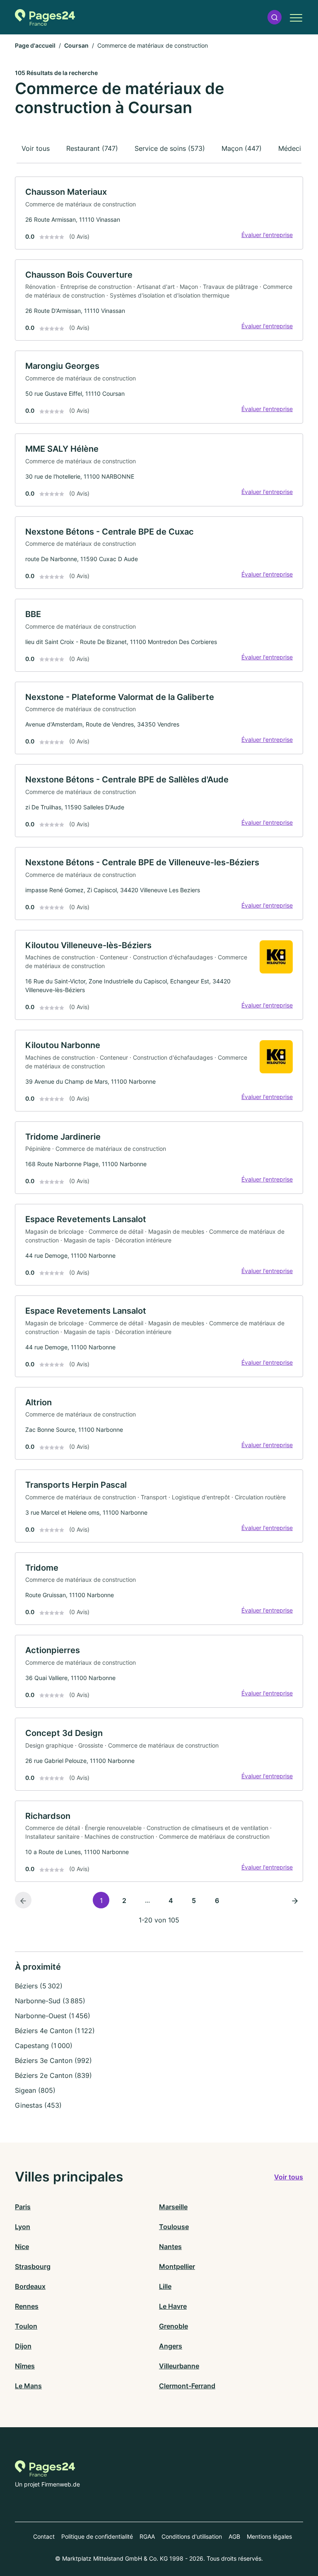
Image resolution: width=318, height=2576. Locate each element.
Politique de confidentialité (97, 2536)
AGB (234, 2536)
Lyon (23, 2227)
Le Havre (173, 2306)
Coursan (76, 45)
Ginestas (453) (38, 2105)
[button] (275, 17)
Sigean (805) (35, 2090)
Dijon (23, 2346)
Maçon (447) (242, 148)
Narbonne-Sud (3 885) (50, 2001)
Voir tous (36, 148)
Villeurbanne (179, 2366)
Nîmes (25, 2366)
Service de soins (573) (170, 148)
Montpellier (177, 2266)
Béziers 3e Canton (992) (53, 2060)
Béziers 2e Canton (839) (53, 2075)
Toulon (26, 2326)
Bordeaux (30, 2286)
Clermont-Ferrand (187, 2386)
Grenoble (173, 2326)
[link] (159, 213)
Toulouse (174, 2227)
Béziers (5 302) (39, 1986)
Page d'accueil (35, 45)
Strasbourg (33, 2266)
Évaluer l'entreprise (267, 235)
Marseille (173, 2207)
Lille (165, 2286)
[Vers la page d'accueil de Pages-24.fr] (45, 17)
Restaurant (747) (92, 148)
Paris (23, 2207)
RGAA (147, 2536)
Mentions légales (269, 2536)
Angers (171, 2346)
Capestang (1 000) (44, 2046)
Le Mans (28, 2386)
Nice (22, 2247)
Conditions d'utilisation (192, 2536)
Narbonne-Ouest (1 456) (53, 2016)
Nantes (170, 2247)
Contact (44, 2536)
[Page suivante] (295, 1900)
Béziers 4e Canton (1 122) (55, 2031)
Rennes (27, 2306)
